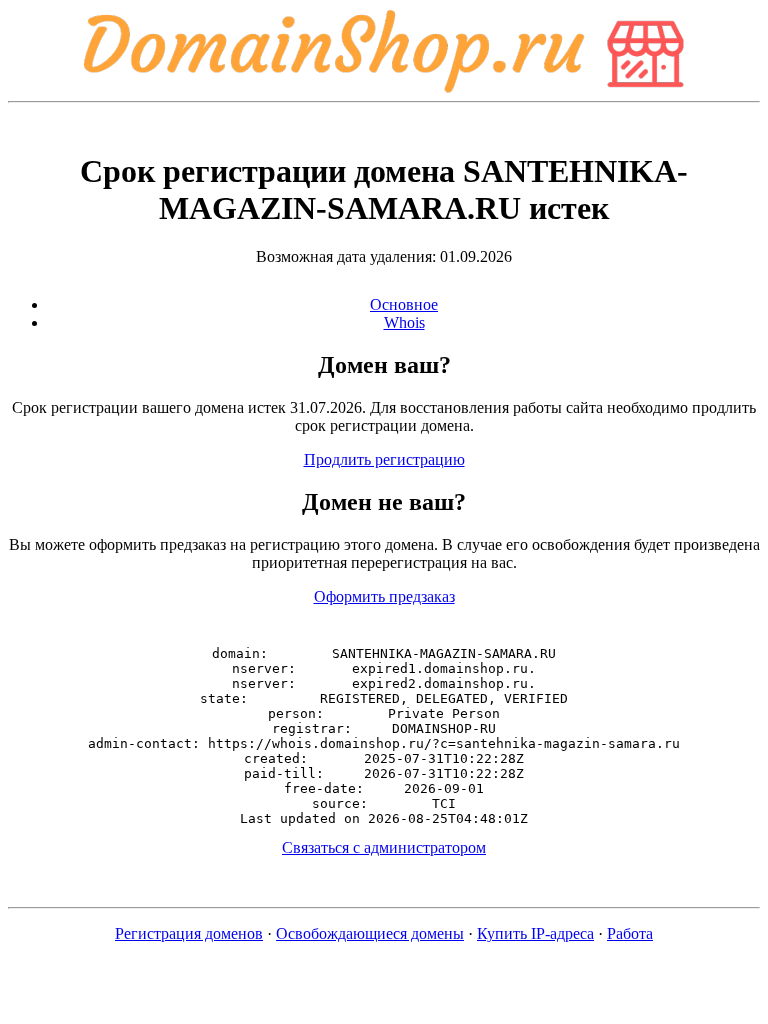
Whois (404, 322)
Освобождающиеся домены (370, 933)
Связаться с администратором (384, 847)
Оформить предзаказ (384, 596)
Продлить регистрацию (384, 459)
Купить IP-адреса (535, 933)
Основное (404, 304)
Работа (630, 933)
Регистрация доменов (189, 933)
